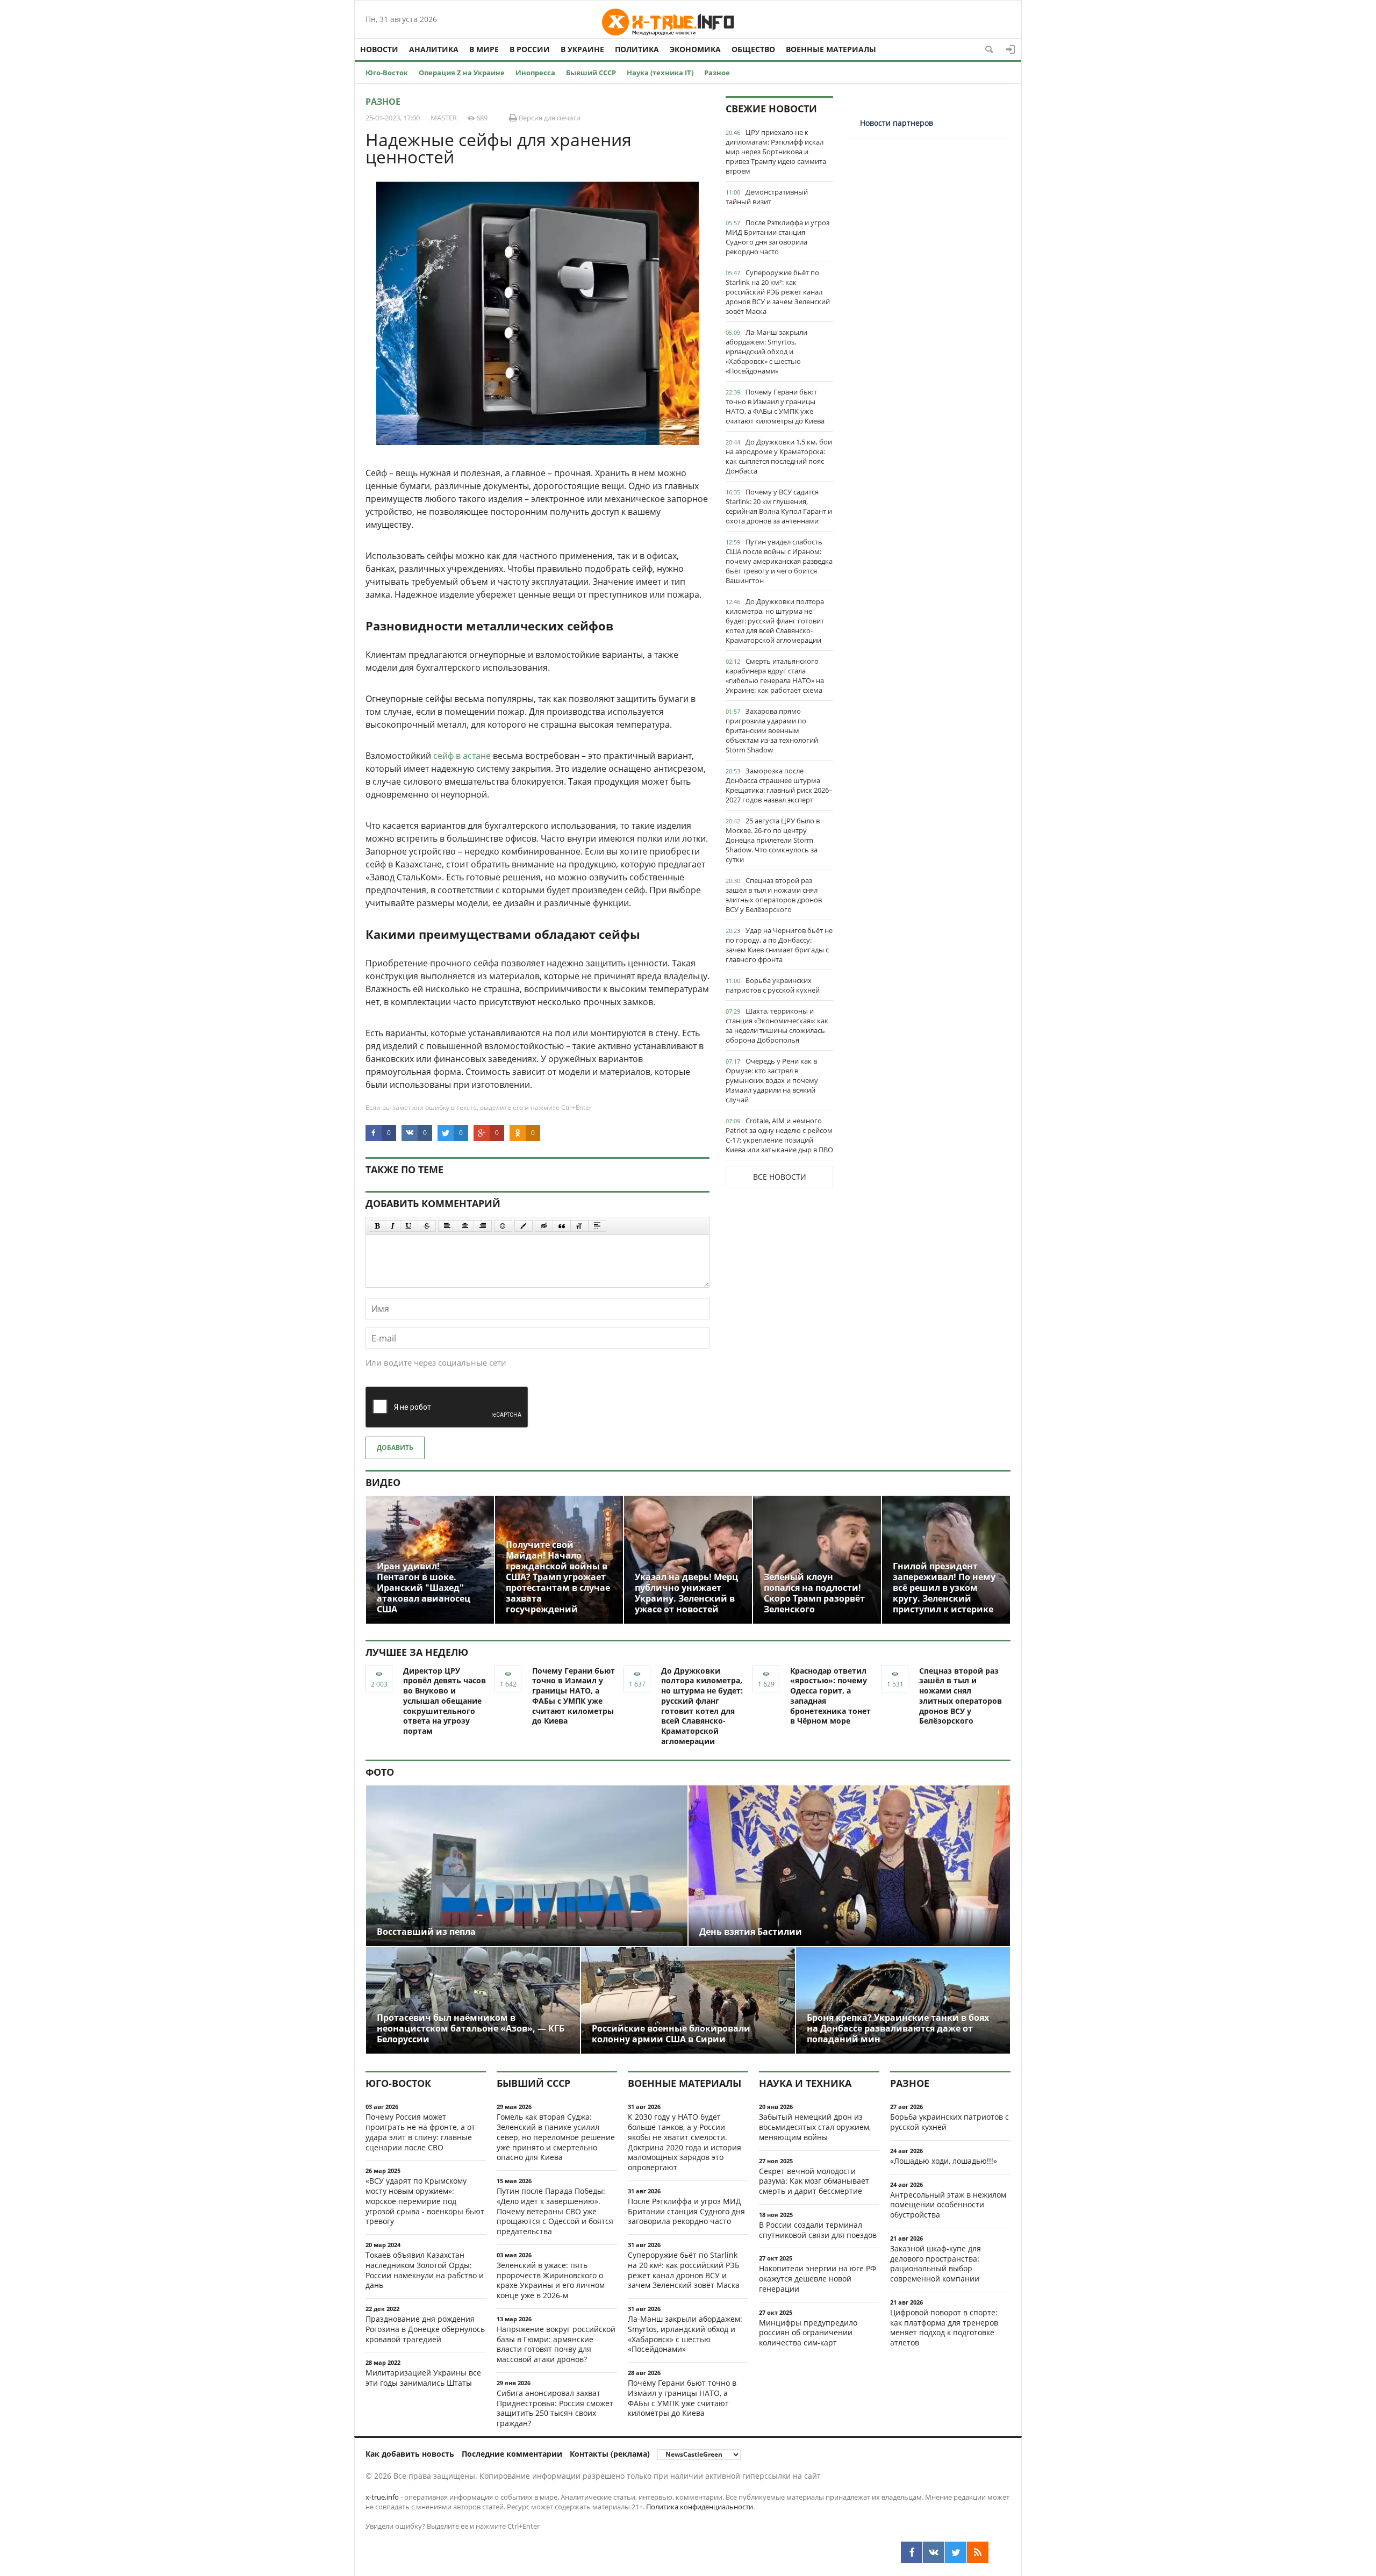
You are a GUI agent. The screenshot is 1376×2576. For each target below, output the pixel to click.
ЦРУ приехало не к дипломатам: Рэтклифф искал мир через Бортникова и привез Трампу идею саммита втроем (776, 152)
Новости (379, 49)
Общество (753, 49)
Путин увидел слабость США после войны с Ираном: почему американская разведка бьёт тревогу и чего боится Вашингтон (779, 561)
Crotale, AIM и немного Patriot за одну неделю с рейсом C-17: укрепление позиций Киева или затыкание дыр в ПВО (779, 1135)
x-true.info (382, 2497)
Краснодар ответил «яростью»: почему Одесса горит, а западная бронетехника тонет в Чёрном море (830, 1696)
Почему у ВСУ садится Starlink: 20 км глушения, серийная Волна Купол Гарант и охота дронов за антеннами (779, 506)
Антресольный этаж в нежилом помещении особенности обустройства (948, 2205)
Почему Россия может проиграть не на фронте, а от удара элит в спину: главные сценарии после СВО (420, 2132)
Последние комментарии (512, 2454)
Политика (637, 49)
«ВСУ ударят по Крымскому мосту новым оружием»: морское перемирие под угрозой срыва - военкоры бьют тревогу (425, 2201)
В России (530, 49)
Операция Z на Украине (462, 73)
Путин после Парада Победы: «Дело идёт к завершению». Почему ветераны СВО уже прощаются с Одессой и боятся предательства (555, 2211)
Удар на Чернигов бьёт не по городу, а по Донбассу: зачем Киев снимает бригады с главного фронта (779, 945)
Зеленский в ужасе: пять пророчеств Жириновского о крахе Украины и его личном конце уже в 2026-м (551, 2280)
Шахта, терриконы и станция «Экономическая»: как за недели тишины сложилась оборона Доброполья (777, 1025)
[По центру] (465, 1226)
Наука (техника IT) (660, 73)
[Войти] (1010, 49)
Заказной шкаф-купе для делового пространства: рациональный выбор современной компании (936, 2263)
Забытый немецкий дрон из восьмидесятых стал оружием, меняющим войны (815, 2127)
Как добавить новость (410, 2454)
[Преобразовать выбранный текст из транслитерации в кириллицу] (579, 1226)
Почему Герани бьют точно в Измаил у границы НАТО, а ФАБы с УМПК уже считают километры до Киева (775, 406)
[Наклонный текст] (393, 1226)
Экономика (695, 49)
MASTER (444, 118)
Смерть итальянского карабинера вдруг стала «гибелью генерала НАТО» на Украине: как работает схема (775, 676)
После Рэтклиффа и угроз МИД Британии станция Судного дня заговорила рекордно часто (777, 237)
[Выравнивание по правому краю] (483, 1226)
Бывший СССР (591, 73)
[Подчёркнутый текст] (409, 1226)
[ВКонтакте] (934, 2552)
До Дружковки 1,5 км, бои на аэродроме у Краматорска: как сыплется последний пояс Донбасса (779, 456)
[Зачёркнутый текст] (427, 1226)
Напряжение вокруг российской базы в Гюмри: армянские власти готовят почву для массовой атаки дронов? (556, 2344)
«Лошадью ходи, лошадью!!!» (944, 2161)
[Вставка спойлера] (597, 1226)
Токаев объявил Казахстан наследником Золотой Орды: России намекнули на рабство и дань (425, 2270)
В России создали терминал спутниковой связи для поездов (818, 2230)
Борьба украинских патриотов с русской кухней (773, 985)
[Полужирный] (377, 1226)
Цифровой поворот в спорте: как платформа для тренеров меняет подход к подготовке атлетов (944, 2327)
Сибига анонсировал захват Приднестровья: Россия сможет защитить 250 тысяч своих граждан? (555, 2408)
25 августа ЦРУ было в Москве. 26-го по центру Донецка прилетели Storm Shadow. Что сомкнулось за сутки (773, 840)
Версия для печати (549, 118)
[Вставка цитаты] (562, 1226)
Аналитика (434, 49)
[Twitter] (956, 2552)
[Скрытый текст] (544, 1226)
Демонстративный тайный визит (767, 197)
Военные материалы (831, 49)
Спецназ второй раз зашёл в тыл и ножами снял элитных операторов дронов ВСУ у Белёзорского (774, 895)
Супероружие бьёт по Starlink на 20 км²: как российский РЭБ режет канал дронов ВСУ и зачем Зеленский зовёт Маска (778, 292)
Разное (717, 73)
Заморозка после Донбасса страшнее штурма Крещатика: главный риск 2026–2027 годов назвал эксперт (779, 785)
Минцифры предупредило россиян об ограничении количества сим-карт (808, 2333)
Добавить (395, 1448)
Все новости (780, 1177)
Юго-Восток (387, 73)
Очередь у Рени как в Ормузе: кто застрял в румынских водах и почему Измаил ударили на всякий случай (772, 1080)
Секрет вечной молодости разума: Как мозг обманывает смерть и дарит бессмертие (814, 2181)
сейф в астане (462, 756)
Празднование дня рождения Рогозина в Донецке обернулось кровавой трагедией (425, 2329)
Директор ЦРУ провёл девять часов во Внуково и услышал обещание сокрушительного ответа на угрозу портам (445, 1701)
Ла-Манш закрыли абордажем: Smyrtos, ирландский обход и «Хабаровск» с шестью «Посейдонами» (766, 351)
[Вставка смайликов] (503, 1226)
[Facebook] (912, 2552)
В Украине (582, 49)
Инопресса (535, 73)
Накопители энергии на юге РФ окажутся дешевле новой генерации (818, 2279)
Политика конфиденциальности (700, 2507)
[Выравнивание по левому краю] (447, 1226)
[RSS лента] (978, 2552)
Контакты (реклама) (610, 2454)
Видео (383, 1482)
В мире (484, 49)
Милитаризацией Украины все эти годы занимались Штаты (423, 2378)
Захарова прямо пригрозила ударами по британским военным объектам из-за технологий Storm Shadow (772, 730)
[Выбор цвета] (524, 1226)
